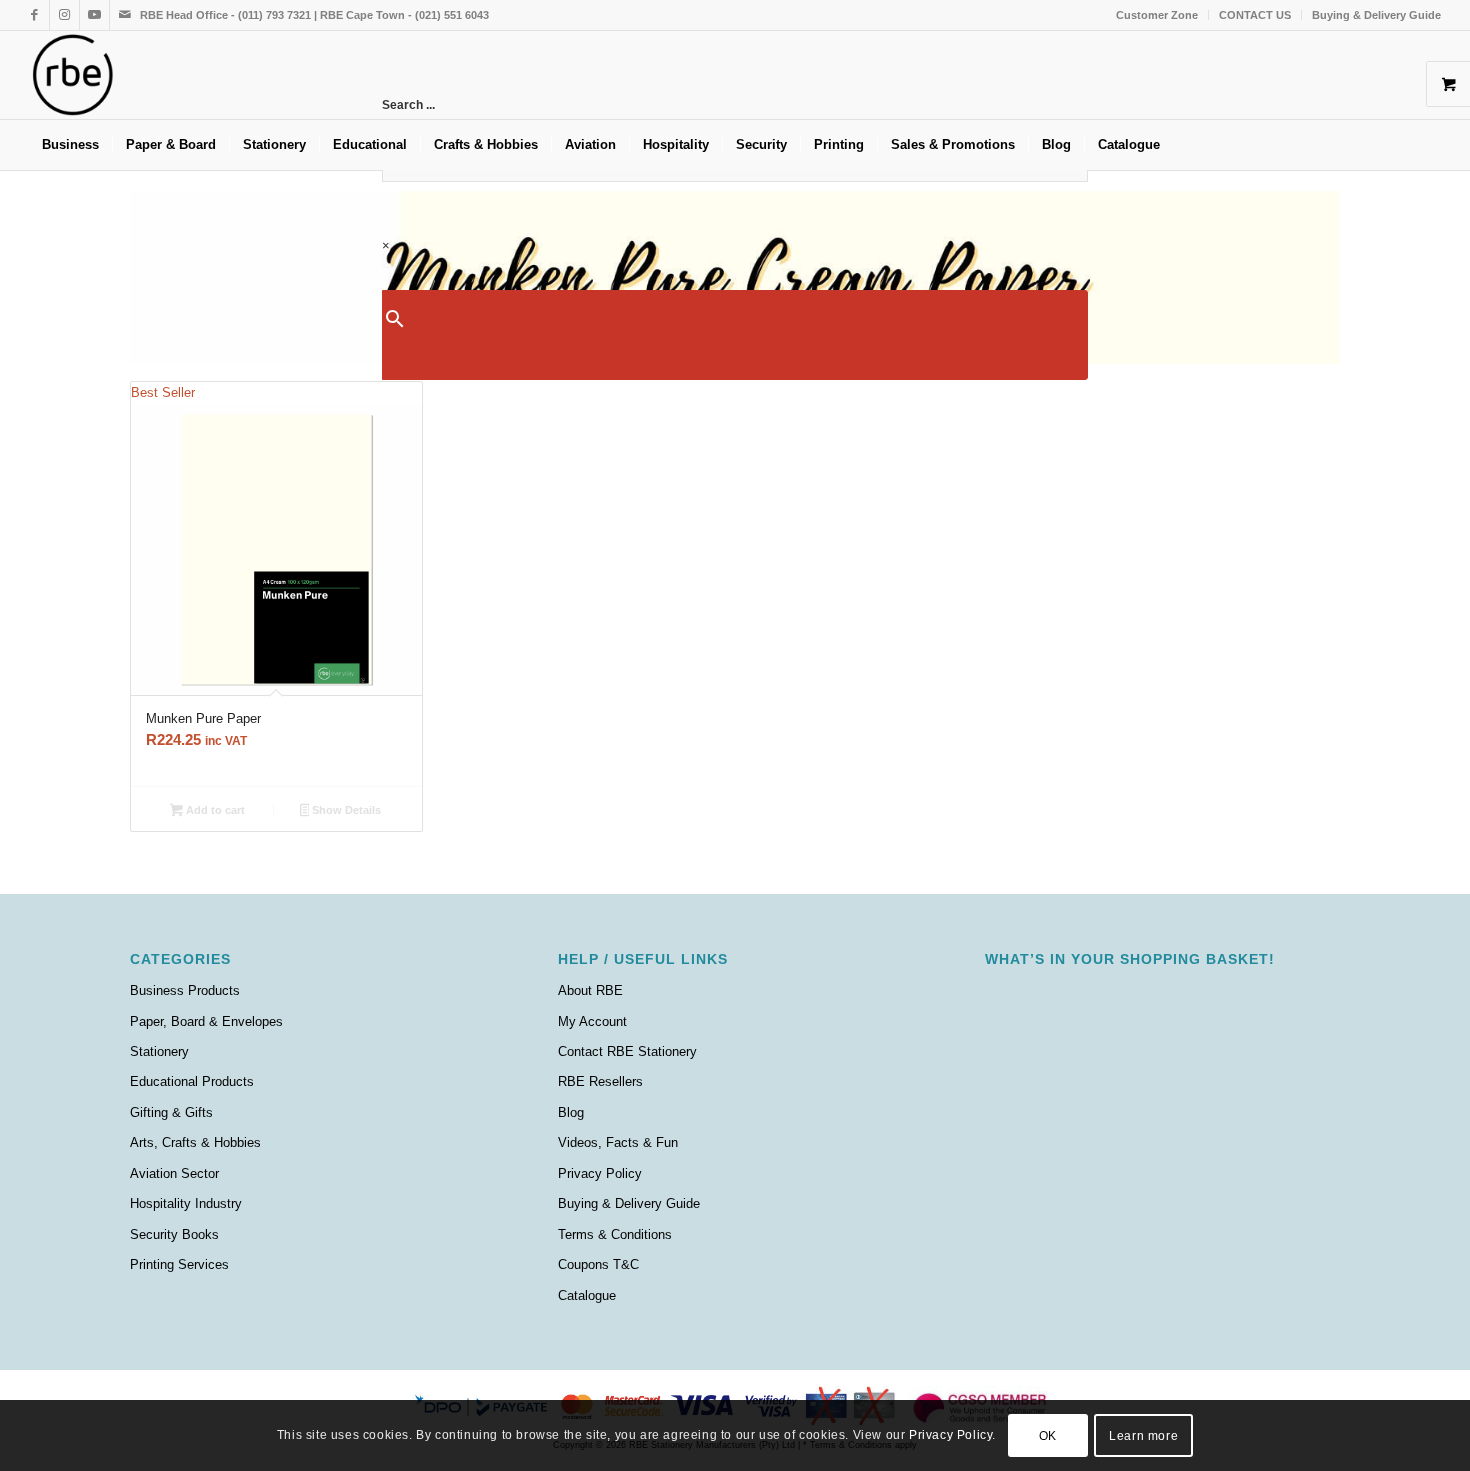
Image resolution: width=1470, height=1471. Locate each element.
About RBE (590, 990)
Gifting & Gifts (171, 1112)
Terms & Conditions (615, 1234)
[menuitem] (1157, 15)
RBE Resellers (600, 1081)
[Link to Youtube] (94, 15)
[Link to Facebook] (34, 15)
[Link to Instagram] (64, 15)
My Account (592, 1021)
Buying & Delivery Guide (1376, 15)
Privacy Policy (600, 1173)
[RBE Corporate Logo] (73, 75)
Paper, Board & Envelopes (206, 1021)
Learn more (1143, 1436)
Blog (571, 1112)
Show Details (345, 810)
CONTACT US (1255, 15)
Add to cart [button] (214, 810)
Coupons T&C (598, 1264)
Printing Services (179, 1264)
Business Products (185, 990)
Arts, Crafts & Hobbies (195, 1142)
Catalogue (587, 1295)
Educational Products (192, 1081)
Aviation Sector (174, 1173)
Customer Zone (1157, 15)
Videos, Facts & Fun (618, 1142)
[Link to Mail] (125, 15)
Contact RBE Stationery (627, 1051)
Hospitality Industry (186, 1203)
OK (1048, 1436)
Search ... (408, 105)
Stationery (159, 1051)
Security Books (174, 1234)
